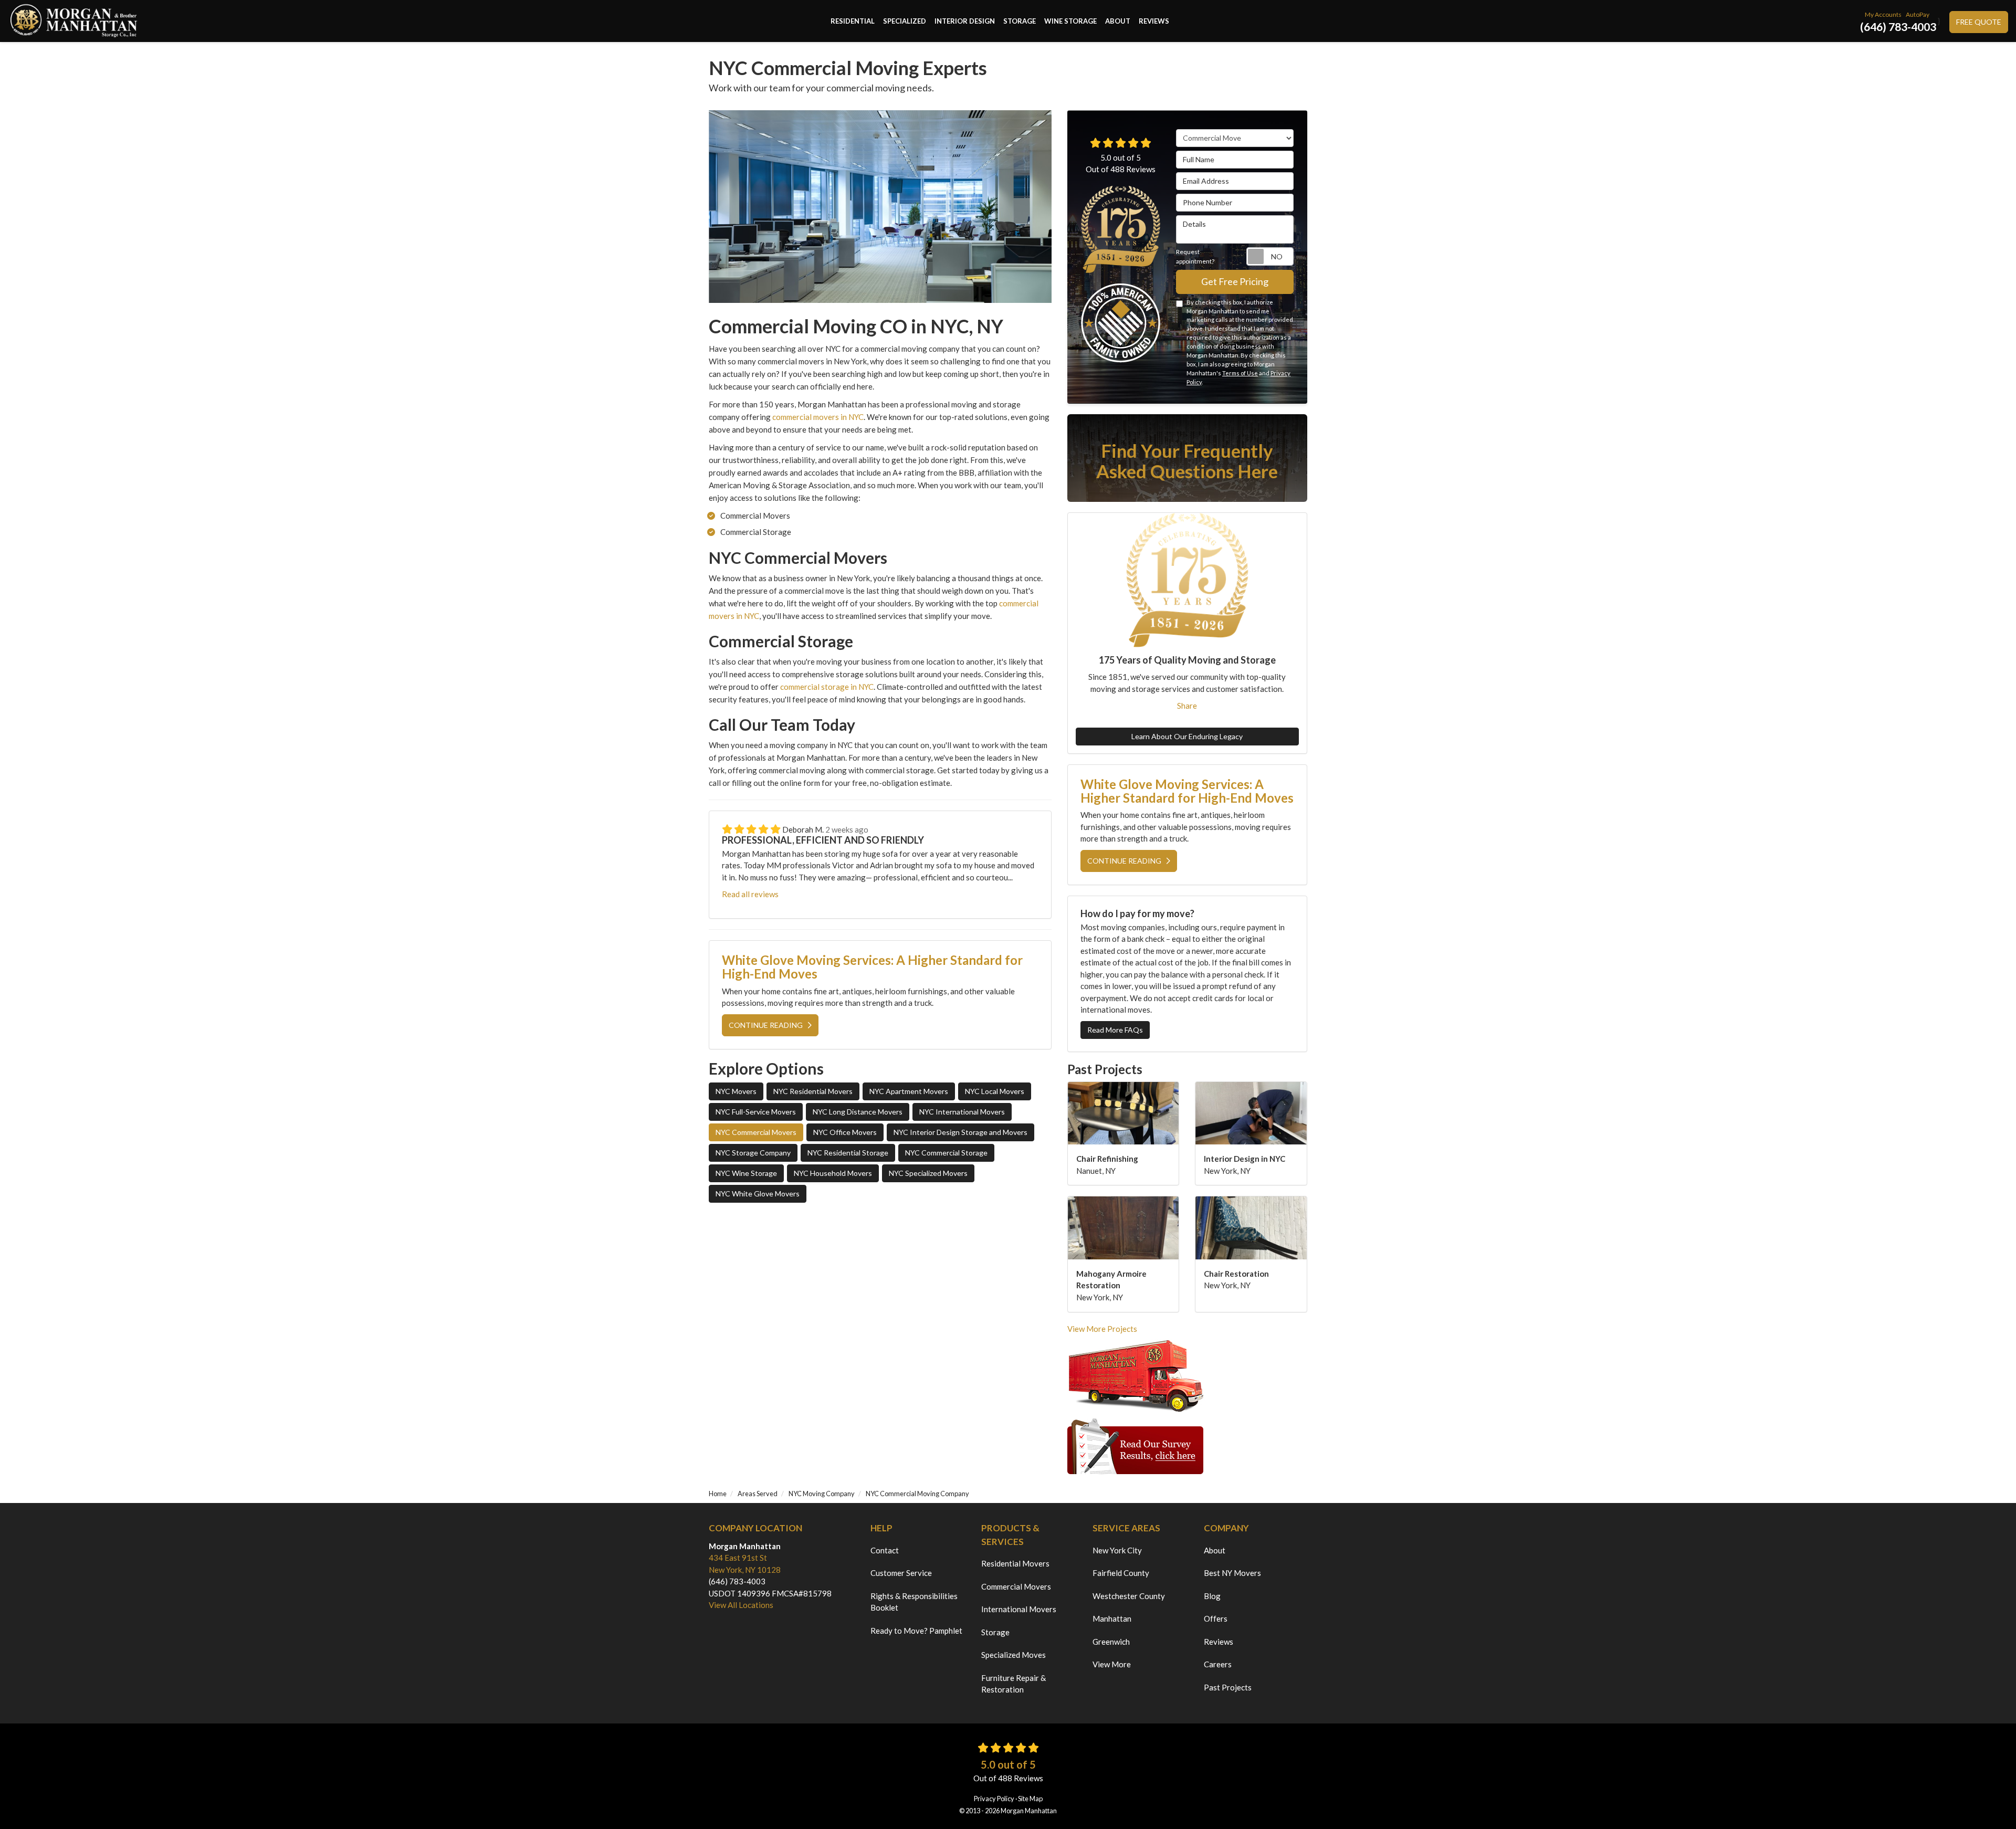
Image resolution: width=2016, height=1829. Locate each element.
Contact (885, 1550)
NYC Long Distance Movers (858, 1112)
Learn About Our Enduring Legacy (1187, 736)
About (1215, 1550)
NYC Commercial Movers (756, 1132)
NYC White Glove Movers (758, 1194)
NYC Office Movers (845, 1132)
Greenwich (1111, 1642)
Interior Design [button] (965, 21)
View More (1112, 1664)
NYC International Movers (962, 1112)
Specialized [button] (905, 21)
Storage (995, 1632)
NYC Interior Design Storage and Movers (960, 1132)
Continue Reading (766, 1025)
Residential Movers (1015, 1563)
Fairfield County (1121, 1573)
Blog (1212, 1596)
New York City (1117, 1550)
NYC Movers (736, 1091)
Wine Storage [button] (1070, 21)
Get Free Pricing (1235, 281)
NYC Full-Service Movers (756, 1112)
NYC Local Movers (995, 1091)
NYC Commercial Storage (946, 1153)
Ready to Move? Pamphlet (916, 1631)
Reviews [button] (1154, 21)
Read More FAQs (1115, 1030)
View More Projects (1102, 1329)
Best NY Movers (1232, 1573)
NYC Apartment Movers (909, 1091)
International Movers (1019, 1609)
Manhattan (1112, 1618)
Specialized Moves (1014, 1655)
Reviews (1219, 1642)
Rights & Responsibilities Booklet (914, 1602)
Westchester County (1129, 1596)
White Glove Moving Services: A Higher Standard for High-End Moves (872, 967)
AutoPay (1918, 14)
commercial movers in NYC (818, 417)
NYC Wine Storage (746, 1173)
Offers (1216, 1618)
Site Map (1030, 1799)
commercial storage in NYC (827, 687)
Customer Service (901, 1573)
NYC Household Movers (833, 1173)
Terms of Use (1240, 373)
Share (1187, 706)
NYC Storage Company (753, 1153)
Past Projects (1228, 1687)
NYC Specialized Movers (928, 1173)
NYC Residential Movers (813, 1091)
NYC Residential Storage (848, 1153)
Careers (1218, 1664)
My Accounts (1883, 14)
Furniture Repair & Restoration (1014, 1684)
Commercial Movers (1016, 1586)
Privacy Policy (994, 1799)
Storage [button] (1020, 21)
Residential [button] (853, 21)
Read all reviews (750, 894)
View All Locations (741, 1605)
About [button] (1118, 21)
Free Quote (1979, 22)
